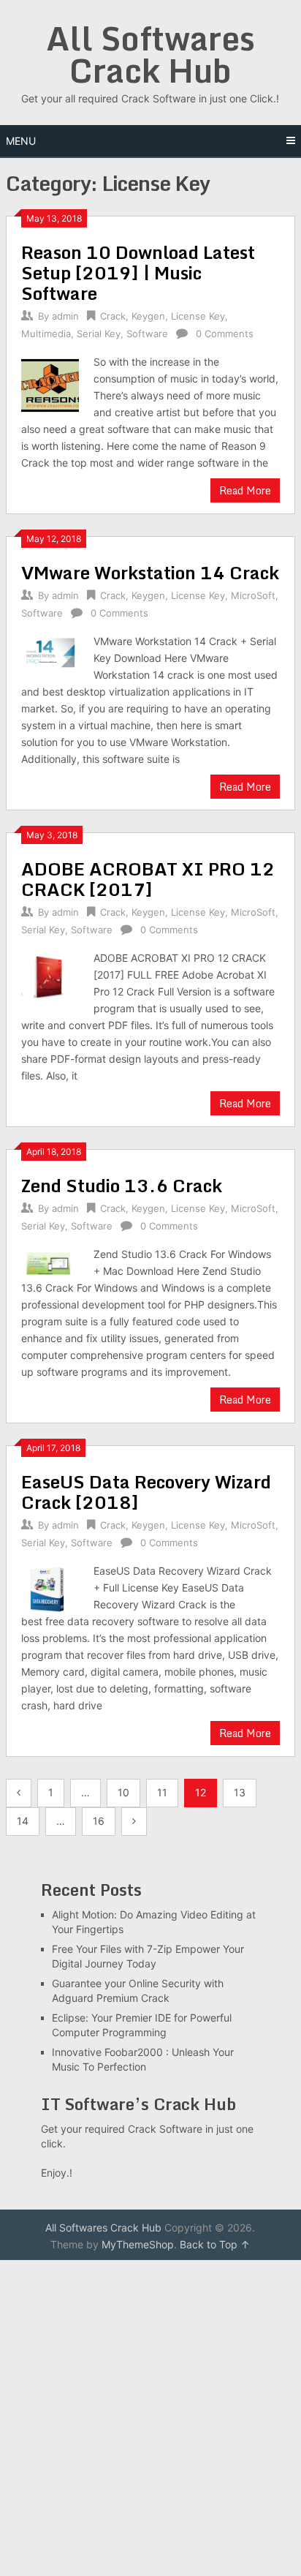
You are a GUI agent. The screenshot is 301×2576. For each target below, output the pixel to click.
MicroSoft (253, 595)
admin (65, 316)
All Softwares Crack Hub (150, 54)
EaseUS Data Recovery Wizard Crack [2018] (146, 1492)
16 (99, 1821)
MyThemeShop (138, 2244)
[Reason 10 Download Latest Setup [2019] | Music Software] (50, 384)
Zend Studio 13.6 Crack (122, 1185)
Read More (245, 490)
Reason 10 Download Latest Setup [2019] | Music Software (138, 272)
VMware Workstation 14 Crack (150, 572)
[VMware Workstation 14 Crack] (50, 652)
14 (23, 1821)
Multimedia (46, 334)
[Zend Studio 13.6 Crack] (50, 1262)
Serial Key (99, 334)
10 (123, 1792)
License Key (198, 316)
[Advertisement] (150, 2418)
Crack (113, 316)
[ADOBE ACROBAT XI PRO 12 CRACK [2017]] (50, 975)
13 (240, 1792)
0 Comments (225, 334)
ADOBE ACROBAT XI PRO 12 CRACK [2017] (148, 879)
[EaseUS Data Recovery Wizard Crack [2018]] (50, 1588)
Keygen (148, 316)
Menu (21, 141)
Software (147, 334)
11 (162, 1792)
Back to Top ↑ (215, 2244)
